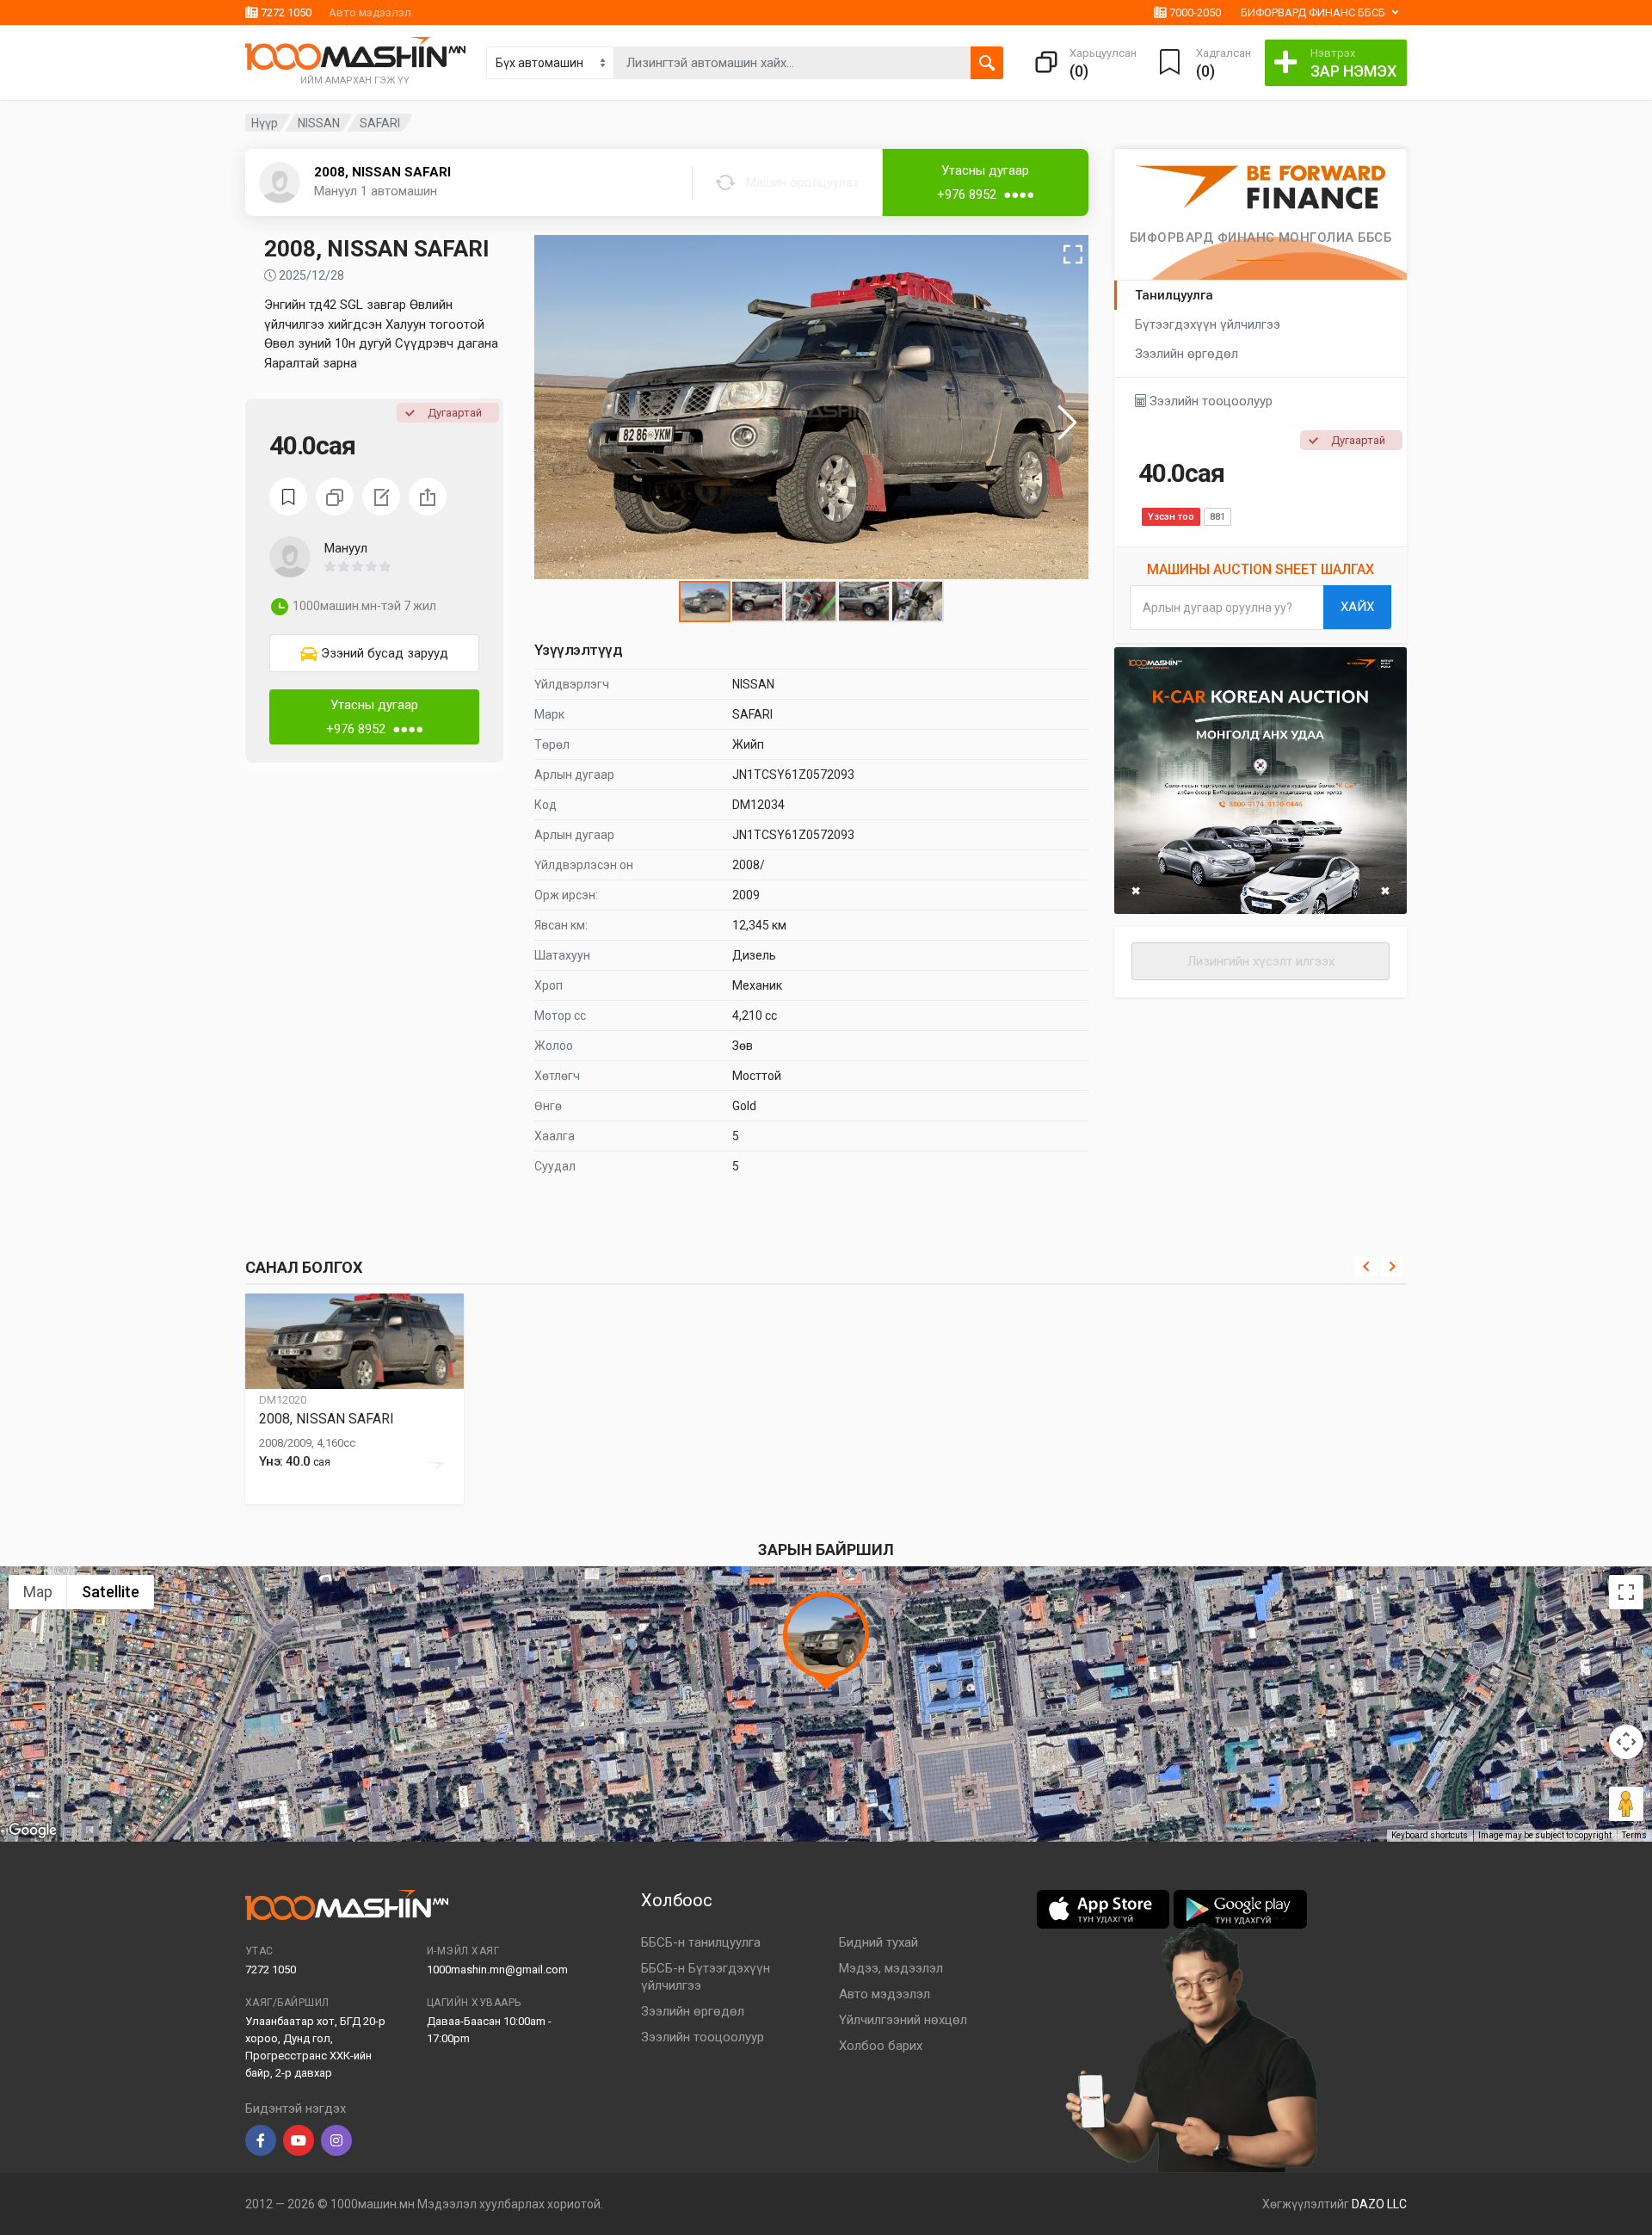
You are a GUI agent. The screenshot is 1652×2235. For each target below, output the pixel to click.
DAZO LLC (1379, 2204)
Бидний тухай (878, 1942)
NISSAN (319, 123)
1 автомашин (399, 191)
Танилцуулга (1174, 295)
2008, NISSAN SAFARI (382, 172)
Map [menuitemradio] (38, 1592)
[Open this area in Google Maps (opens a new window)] (33, 1831)
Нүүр (265, 123)
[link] (374, 653)
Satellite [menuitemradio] (111, 1592)
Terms (1634, 1835)
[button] (337, 193)
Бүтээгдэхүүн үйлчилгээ (1208, 324)
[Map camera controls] (1626, 1742)
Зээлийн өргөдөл (1187, 354)
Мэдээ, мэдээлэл (891, 1968)
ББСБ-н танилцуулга (701, 1942)
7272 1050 (285, 12)
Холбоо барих (881, 2046)
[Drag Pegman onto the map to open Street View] (1626, 1804)
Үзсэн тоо (1171, 517)
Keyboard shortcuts (1430, 1835)
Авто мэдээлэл (370, 12)
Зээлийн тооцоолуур (1209, 401)
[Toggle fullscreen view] (1626, 1592)
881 (1217, 517)
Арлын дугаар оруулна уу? (1217, 608)
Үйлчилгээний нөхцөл (903, 2020)
